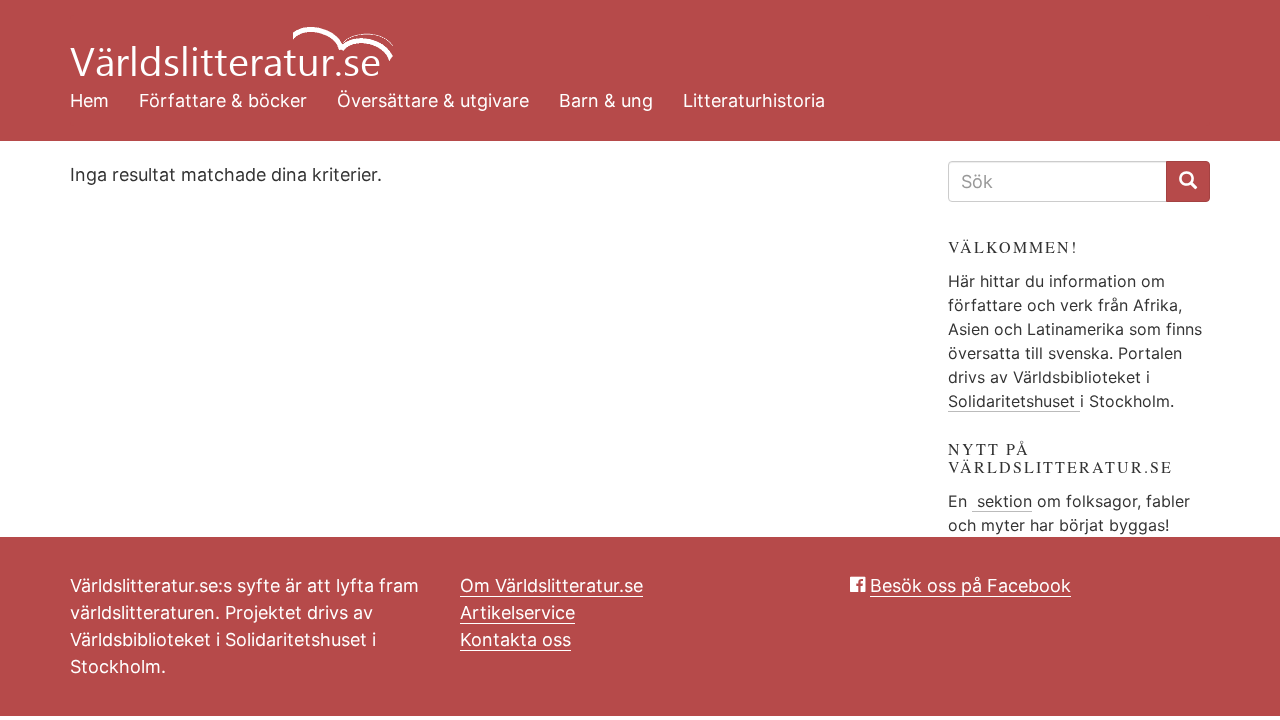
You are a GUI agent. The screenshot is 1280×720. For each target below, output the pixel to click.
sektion (1002, 501)
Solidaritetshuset (1014, 401)
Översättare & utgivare (433, 100)
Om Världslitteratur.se (551, 585)
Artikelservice (517, 612)
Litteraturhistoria (754, 100)
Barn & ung (606, 100)
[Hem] (625, 40)
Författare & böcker (223, 100)
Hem (89, 100)
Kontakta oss (515, 639)
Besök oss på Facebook (970, 585)
